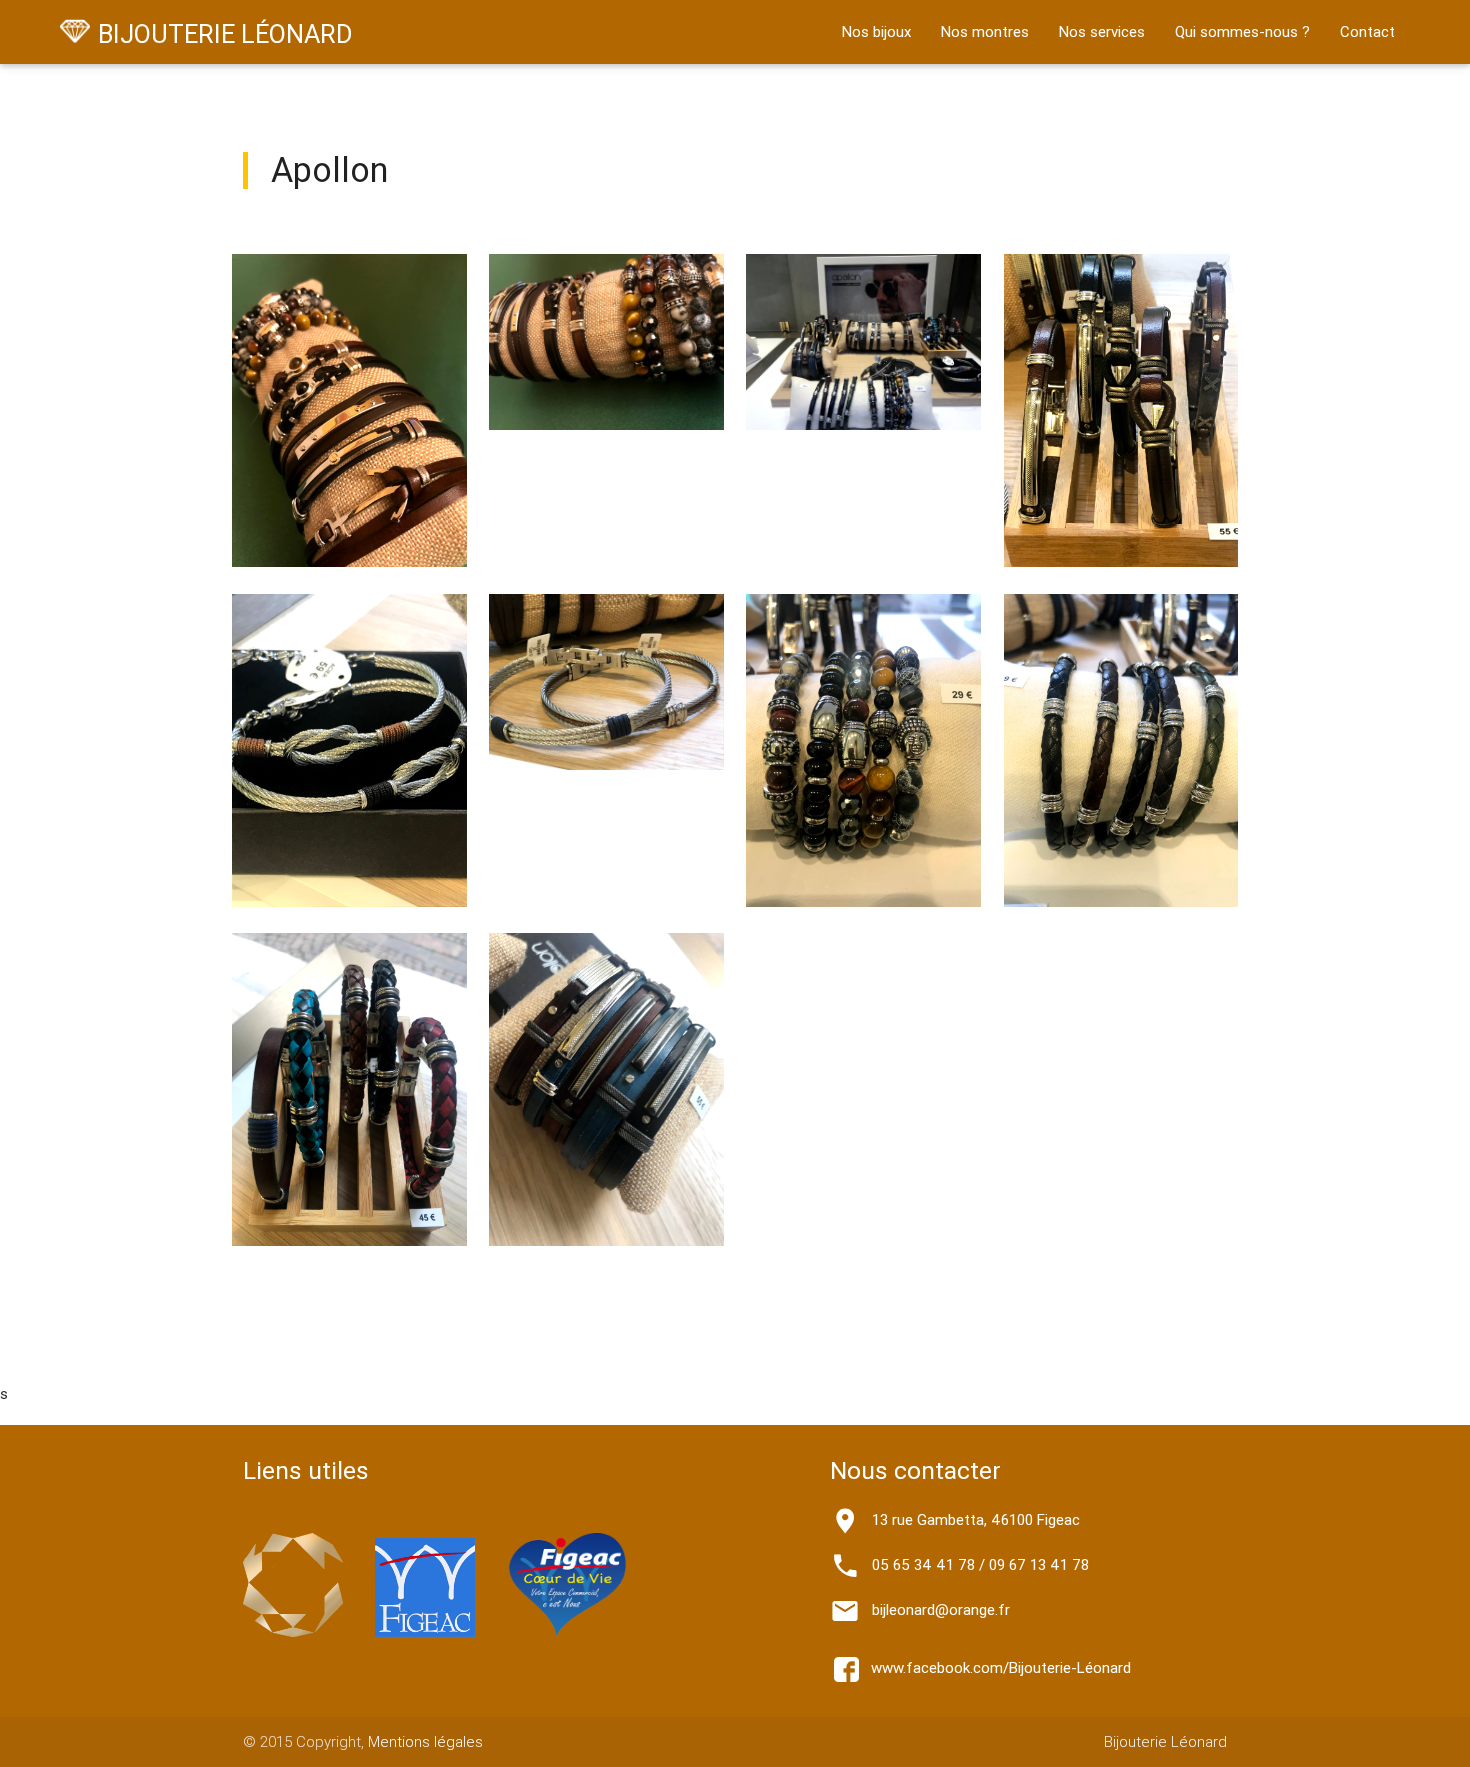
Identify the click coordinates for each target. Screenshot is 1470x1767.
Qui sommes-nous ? (1242, 31)
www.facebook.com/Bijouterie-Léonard (995, 1667)
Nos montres (985, 31)
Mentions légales (425, 1741)
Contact (1367, 31)
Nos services (1102, 31)
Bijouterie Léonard (1165, 1741)
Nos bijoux (876, 31)
